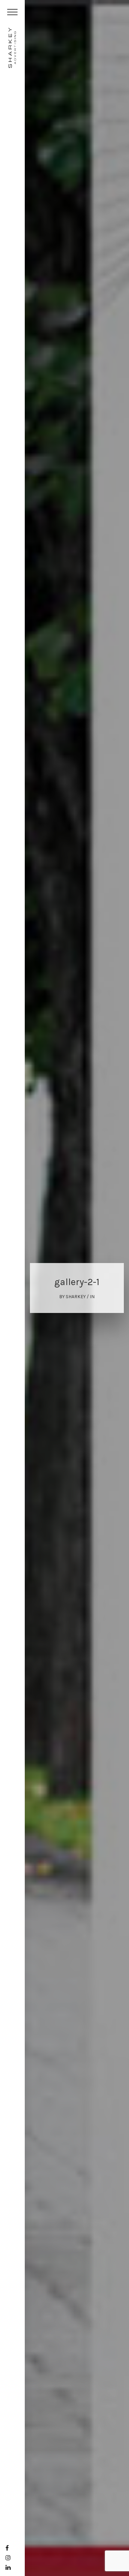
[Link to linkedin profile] (8, 2567)
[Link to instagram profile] (8, 2558)
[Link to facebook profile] (7, 2548)
